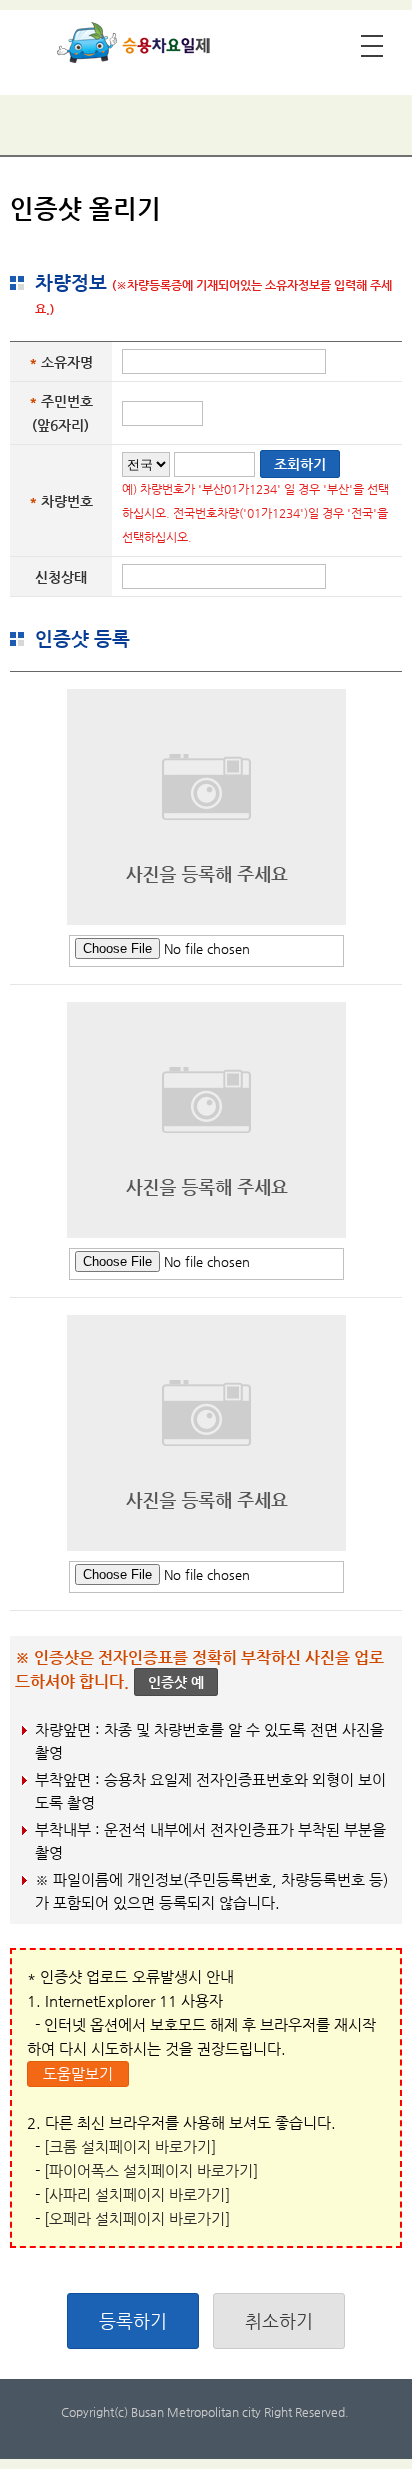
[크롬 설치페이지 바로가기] (130, 2146)
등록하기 (133, 2320)
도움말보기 (78, 2073)
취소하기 (279, 2320)
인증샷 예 (176, 1682)
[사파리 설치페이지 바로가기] (137, 2194)
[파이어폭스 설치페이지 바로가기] (151, 2170)
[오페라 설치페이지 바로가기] (137, 2218)
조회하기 (300, 464)
